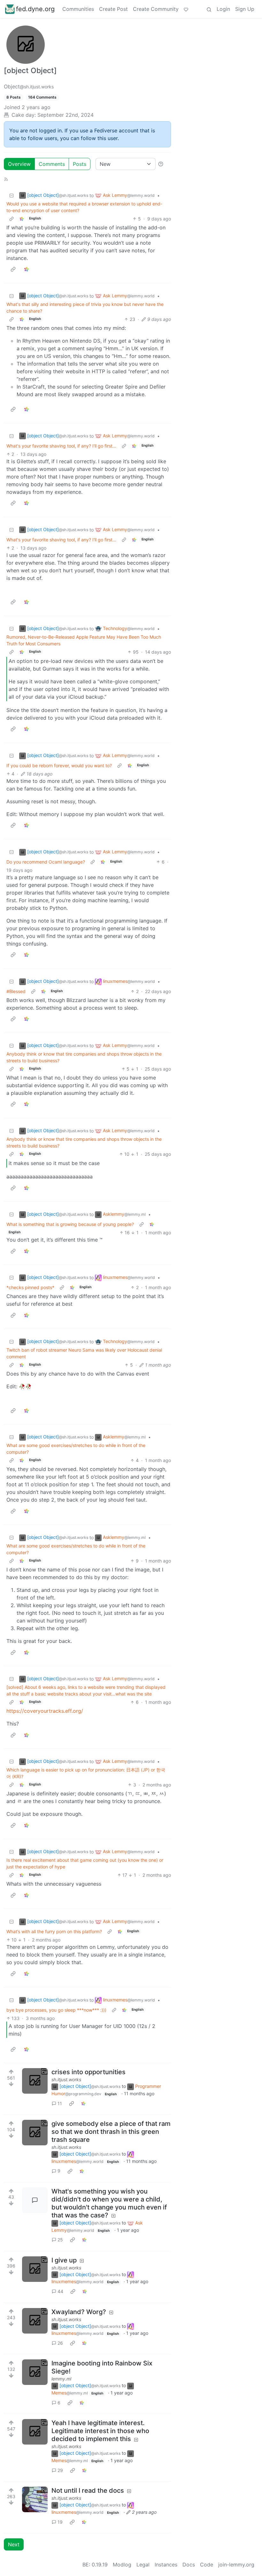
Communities (78, 9)
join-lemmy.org (236, 2565)
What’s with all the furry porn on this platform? (54, 1931)
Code (207, 2565)
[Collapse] (12, 195)
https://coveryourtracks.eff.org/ (45, 1711)
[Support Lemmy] (186, 9)
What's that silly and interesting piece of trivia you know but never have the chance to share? (85, 308)
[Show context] (12, 219)
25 (60, 2240)
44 (60, 2291)
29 (60, 2470)
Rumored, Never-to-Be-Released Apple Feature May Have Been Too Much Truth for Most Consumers (84, 640)
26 (60, 2343)
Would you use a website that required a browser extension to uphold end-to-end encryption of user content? (84, 207)
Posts (80, 164)
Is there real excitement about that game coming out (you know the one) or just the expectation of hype (85, 1863)
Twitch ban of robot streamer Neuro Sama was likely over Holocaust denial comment (84, 1353)
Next (14, 2544)
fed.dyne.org (35, 9)
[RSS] (6, 179)
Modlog (122, 2565)
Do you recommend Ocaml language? (46, 862)
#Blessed (16, 991)
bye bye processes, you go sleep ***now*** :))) (56, 2010)
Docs (189, 2565)
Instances (166, 2565)
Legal (143, 2565)
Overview (19, 164)
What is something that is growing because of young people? (70, 1224)
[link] (22, 219)
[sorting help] (161, 164)
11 (60, 2103)
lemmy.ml (61, 2379)
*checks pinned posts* (30, 1287)
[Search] (209, 9)
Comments (52, 164)
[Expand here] (35, 2081)
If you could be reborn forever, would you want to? (59, 765)
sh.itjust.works (66, 2079)
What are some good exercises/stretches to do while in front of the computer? (76, 1449)
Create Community (156, 9)
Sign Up (245, 9)
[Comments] (35, 2200)
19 (60, 2522)
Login (223, 9)
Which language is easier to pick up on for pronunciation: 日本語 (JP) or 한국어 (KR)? (86, 1773)
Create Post (113, 9)
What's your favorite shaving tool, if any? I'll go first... (61, 446)
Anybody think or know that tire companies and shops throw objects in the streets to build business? (84, 1057)
